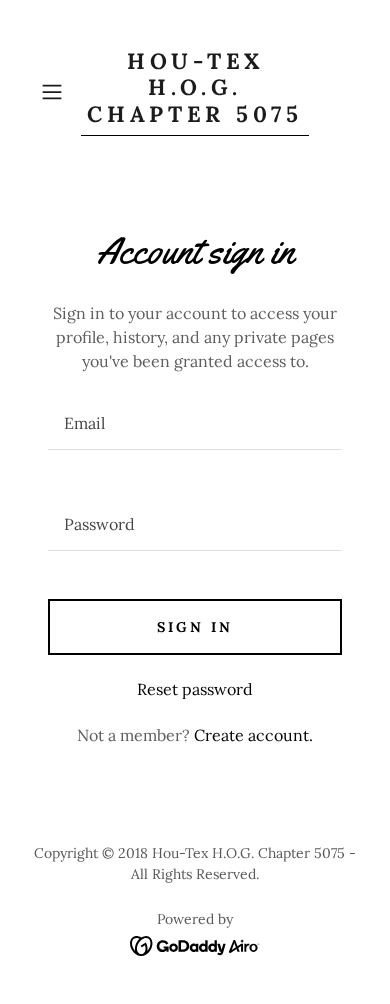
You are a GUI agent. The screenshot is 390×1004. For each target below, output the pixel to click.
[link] (195, 92)
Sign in (195, 627)
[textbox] (195, 423)
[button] (56, 92)
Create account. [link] (253, 735)
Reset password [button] (195, 689)
